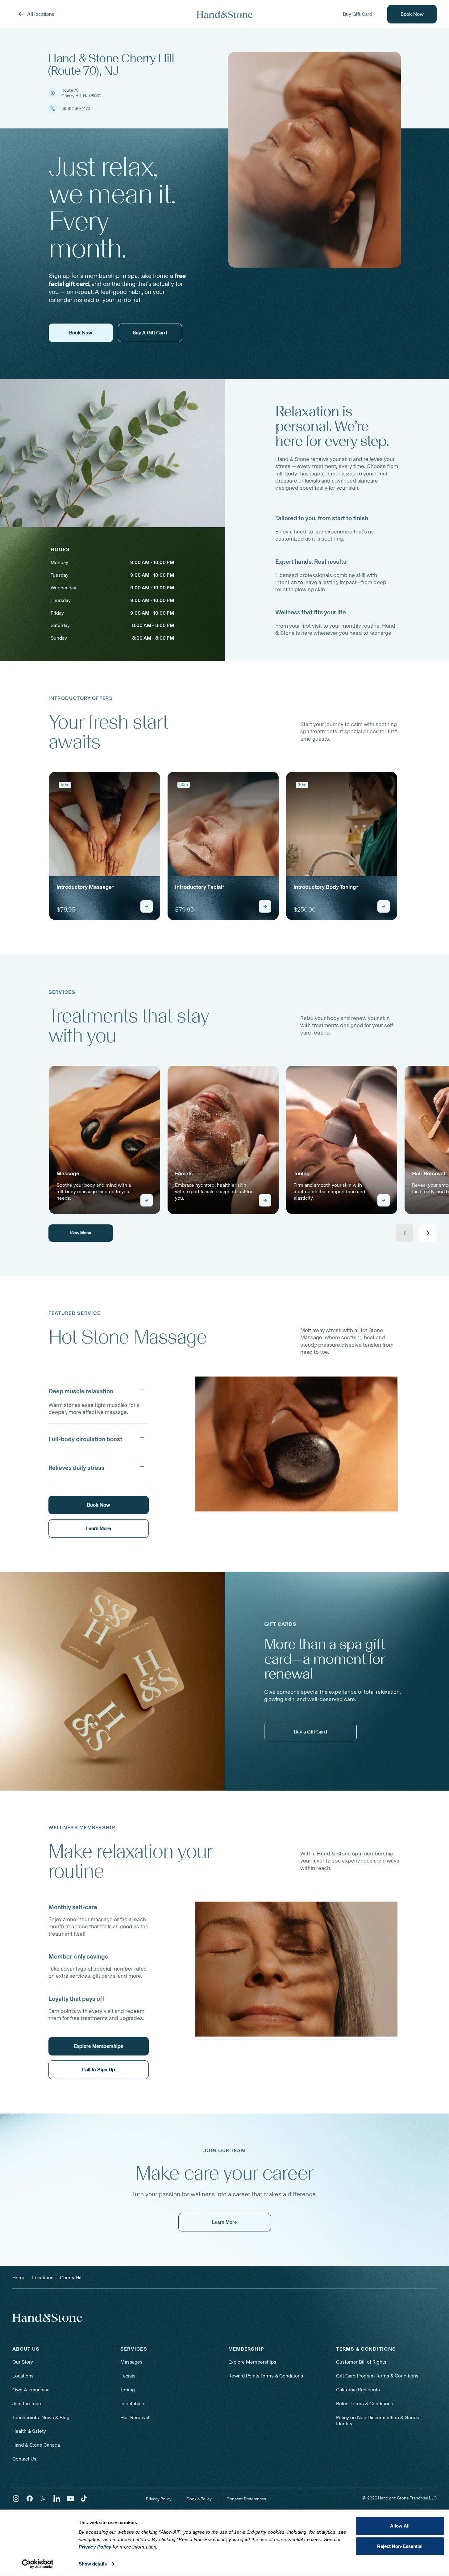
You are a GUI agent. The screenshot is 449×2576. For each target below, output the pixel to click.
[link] (105, 846)
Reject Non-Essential (400, 2546)
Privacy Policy (159, 2499)
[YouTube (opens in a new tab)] (70, 2499)
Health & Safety (29, 2431)
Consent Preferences (246, 2499)
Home (19, 2278)
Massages (131, 2362)
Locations (23, 2376)
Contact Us (24, 2459)
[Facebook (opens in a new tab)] (30, 2499)
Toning (128, 2390)
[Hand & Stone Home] (225, 14)
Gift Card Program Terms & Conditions (377, 2376)
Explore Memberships (252, 2362)
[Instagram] (16, 2499)
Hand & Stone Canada (36, 2445)
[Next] (428, 1233)
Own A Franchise (31, 2390)
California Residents (358, 2390)
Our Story (23, 2362)
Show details (93, 2564)
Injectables (132, 2404)
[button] (99, 1390)
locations (43, 2278)
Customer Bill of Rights (361, 2362)
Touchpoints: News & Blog (41, 2417)
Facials (128, 2376)
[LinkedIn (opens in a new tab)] (57, 2499)
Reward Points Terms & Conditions (266, 2376)
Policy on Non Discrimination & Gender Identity (378, 2421)
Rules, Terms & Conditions (365, 2404)
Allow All (400, 2526)
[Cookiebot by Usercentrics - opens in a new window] (37, 2564)
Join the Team (27, 2404)
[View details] (147, 906)
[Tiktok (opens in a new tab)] (84, 2499)
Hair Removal (135, 2417)
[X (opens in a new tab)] (43, 2499)
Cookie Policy (199, 2499)
